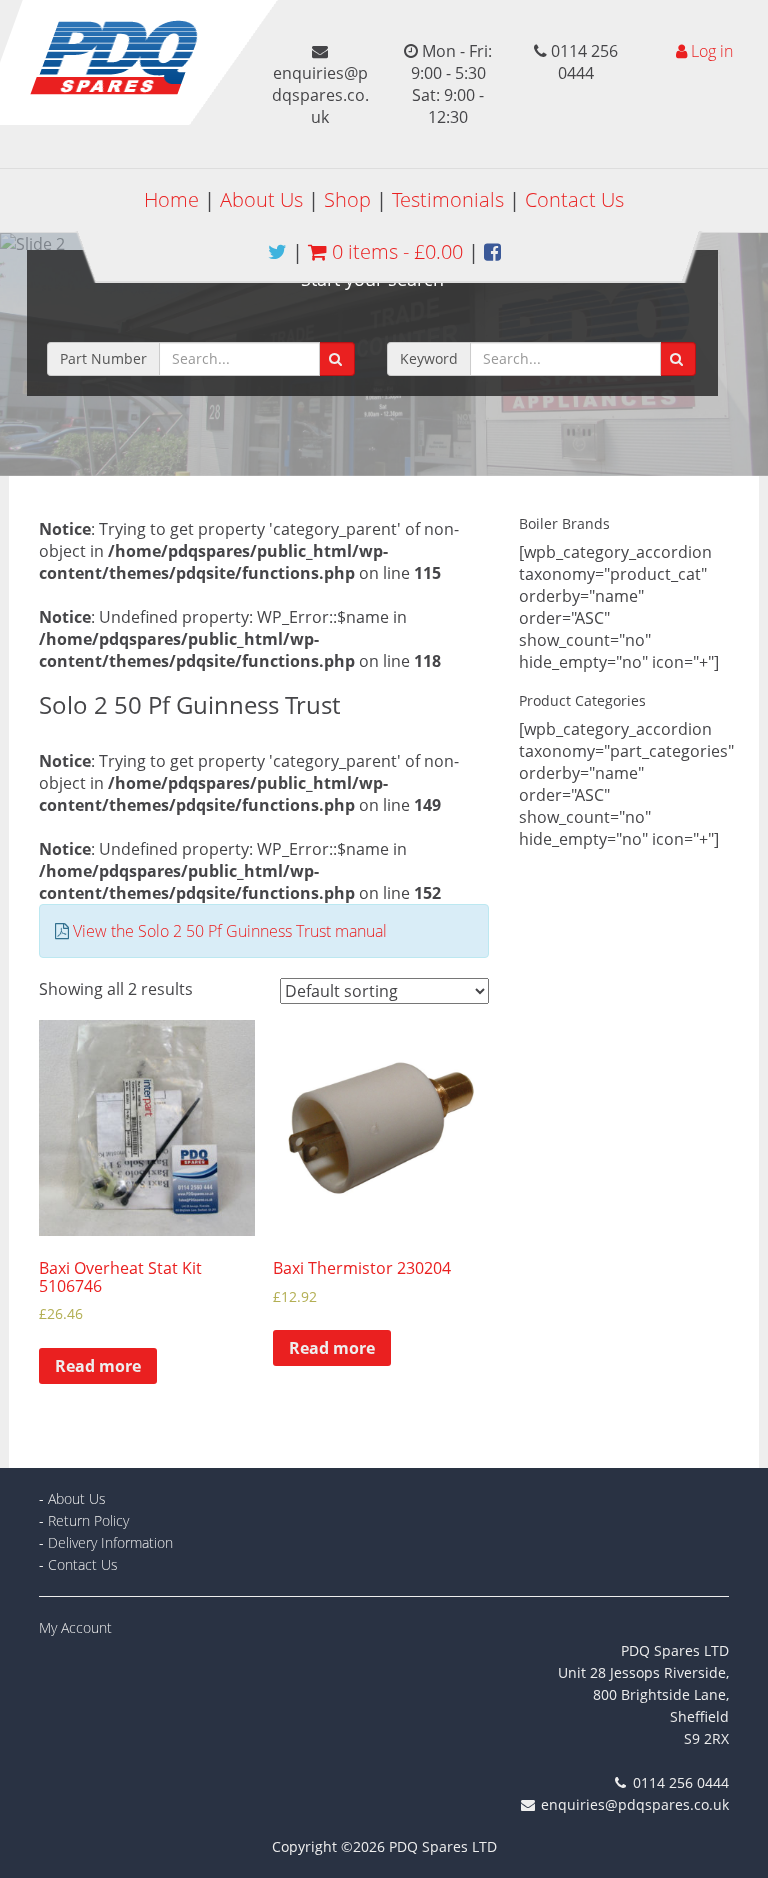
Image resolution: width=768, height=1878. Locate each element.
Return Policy (88, 1520)
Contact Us (574, 199)
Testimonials (448, 199)
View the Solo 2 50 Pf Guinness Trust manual (230, 931)
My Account (75, 1627)
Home (171, 199)
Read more (98, 1366)
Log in (712, 51)
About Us (261, 199)
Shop (347, 199)
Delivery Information (110, 1542)
